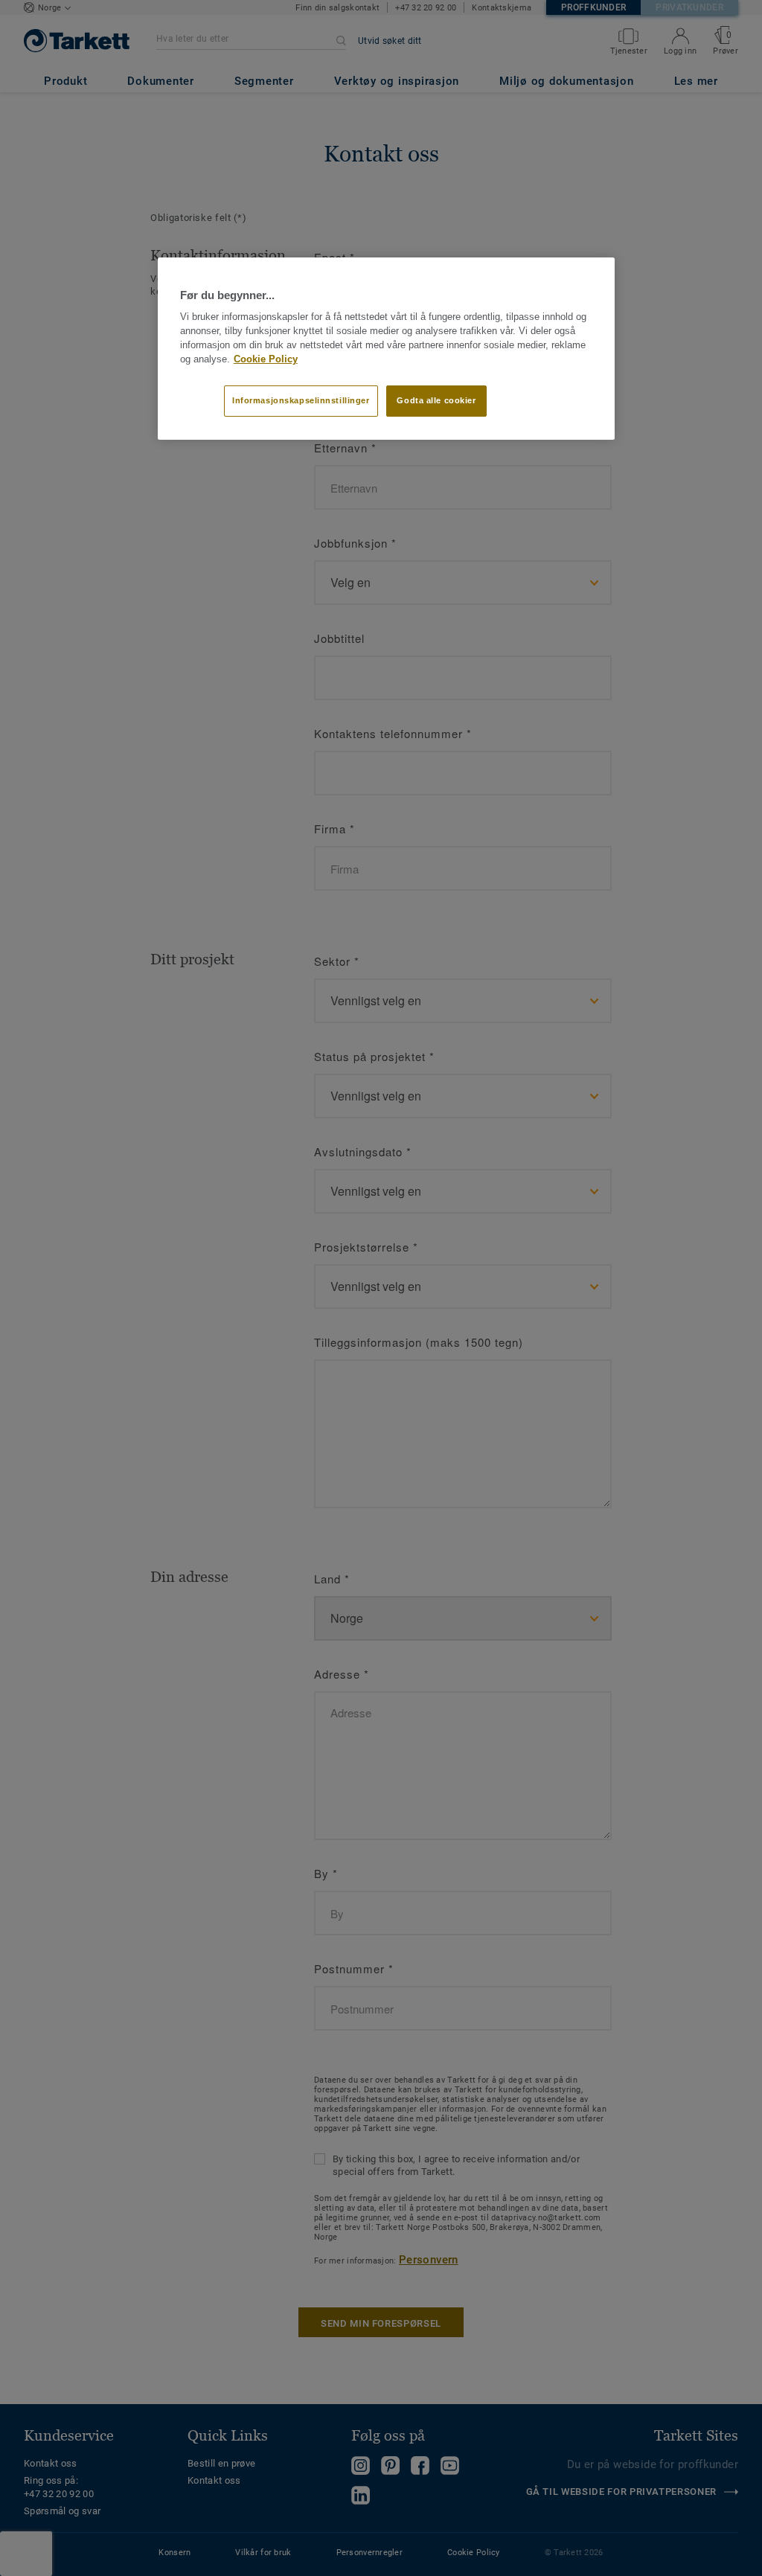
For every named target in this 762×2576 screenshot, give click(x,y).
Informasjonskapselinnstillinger (301, 400)
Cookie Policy (266, 359)
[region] (386, 348)
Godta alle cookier (436, 400)
